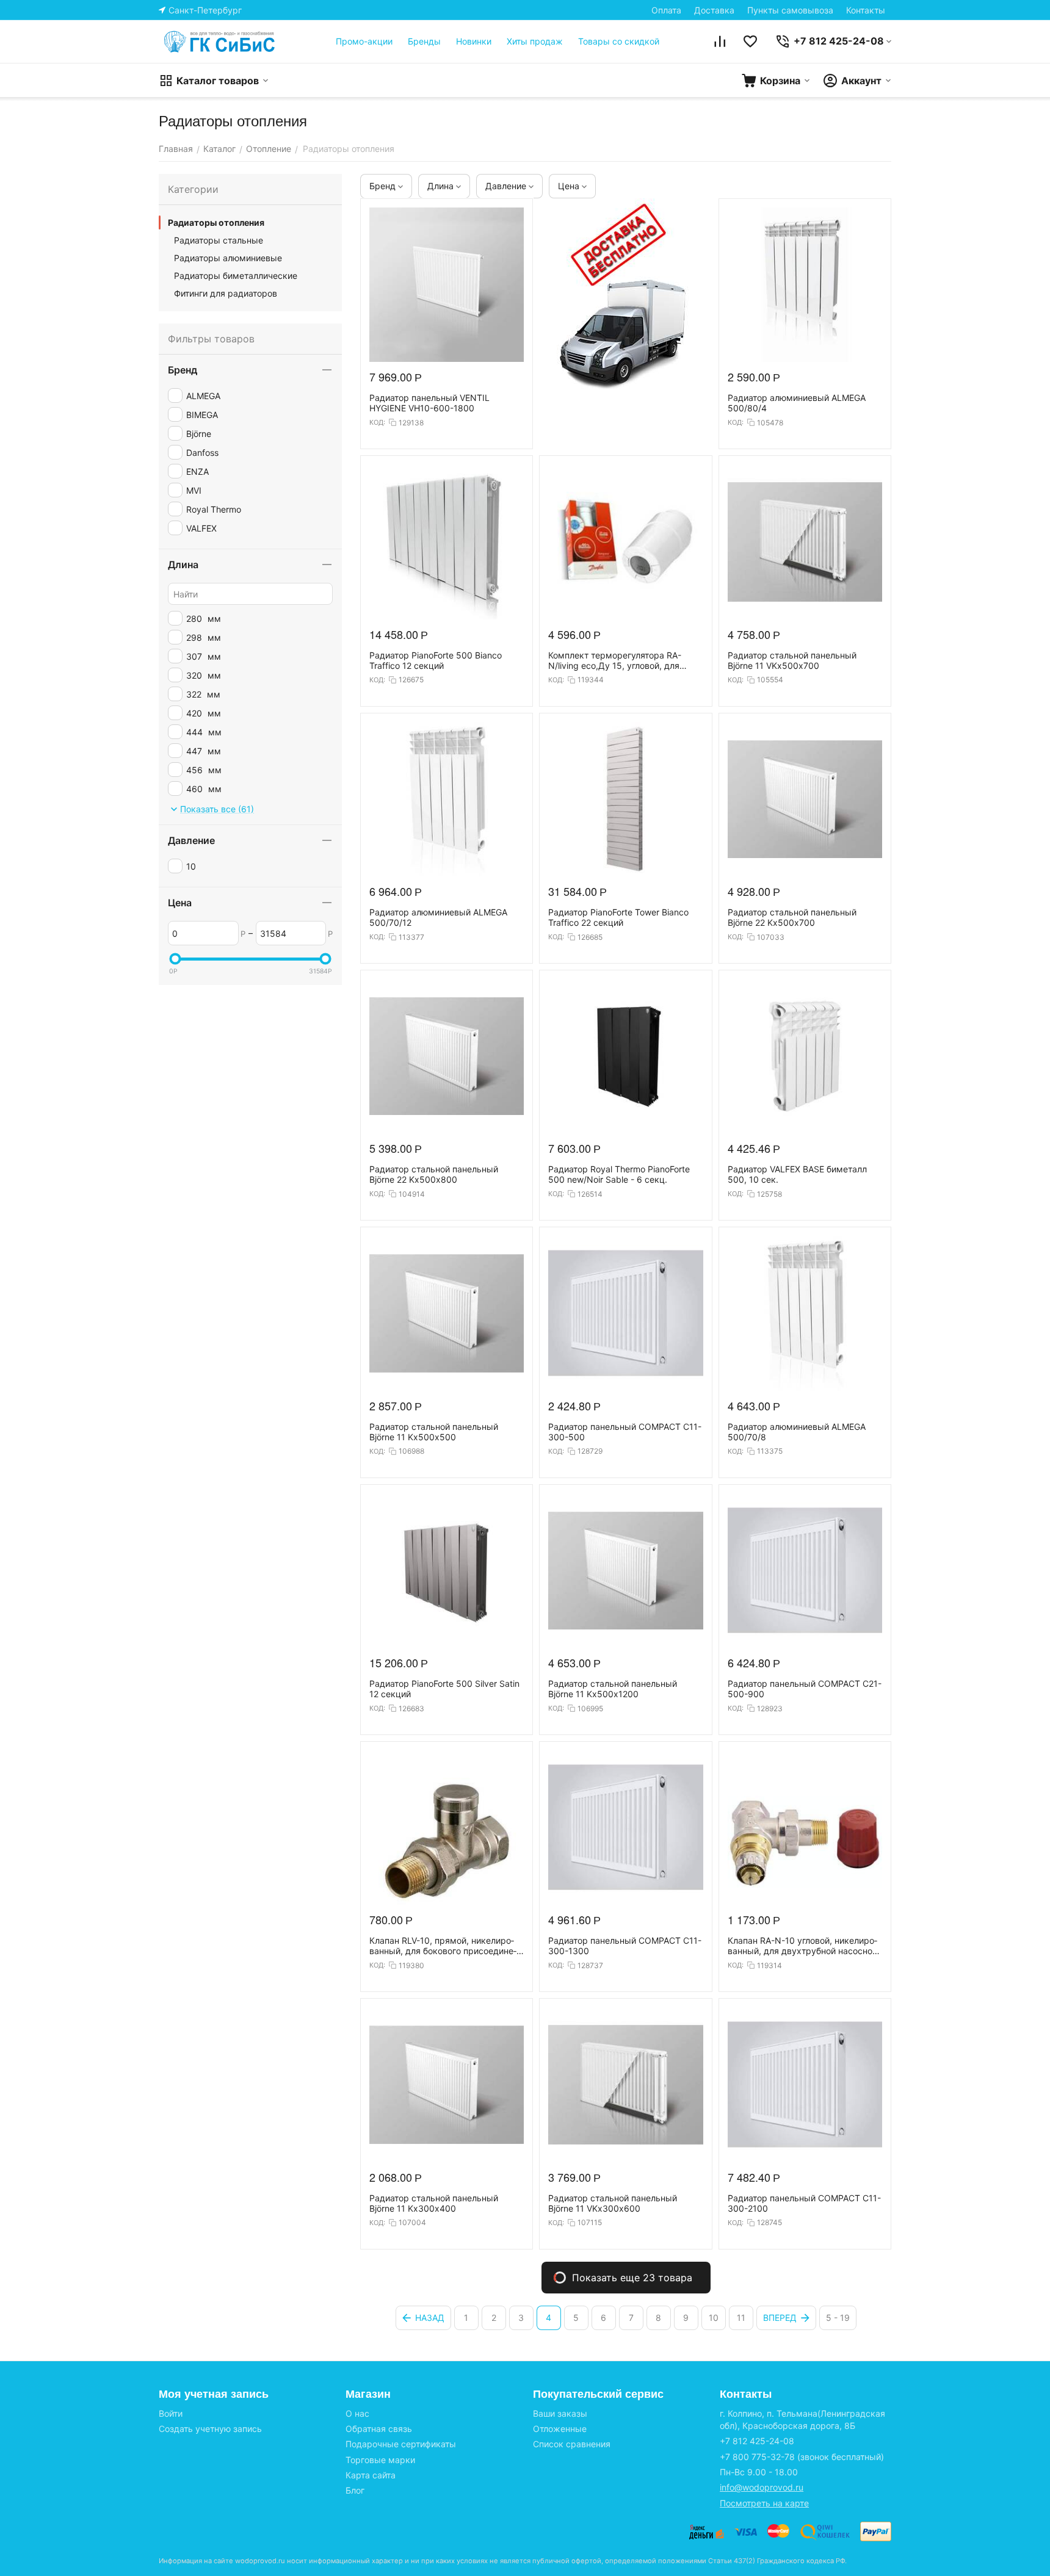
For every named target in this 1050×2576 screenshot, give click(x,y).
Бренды (424, 41)
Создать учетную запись (210, 2429)
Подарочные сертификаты (401, 2444)
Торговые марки (380, 2460)
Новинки (474, 41)
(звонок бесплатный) (802, 2457)
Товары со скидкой (619, 41)
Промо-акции (364, 41)
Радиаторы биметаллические (236, 276)
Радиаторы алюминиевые (228, 258)
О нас (357, 2413)
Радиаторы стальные (219, 240)
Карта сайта (371, 2475)
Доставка (714, 10)
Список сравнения (572, 2444)
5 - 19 (838, 2318)
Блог (355, 2490)
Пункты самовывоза (790, 10)
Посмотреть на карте (764, 2503)
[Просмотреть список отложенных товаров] (750, 41)
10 (714, 2318)
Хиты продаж (535, 41)
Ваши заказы (560, 2413)
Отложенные (560, 2429)
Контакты (866, 10)
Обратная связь (379, 2429)
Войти (171, 2413)
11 (741, 2318)
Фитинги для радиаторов (226, 293)
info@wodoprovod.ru (762, 2487)
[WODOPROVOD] (220, 41)
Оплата (666, 10)
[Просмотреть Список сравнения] (720, 41)
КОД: (377, 422)
